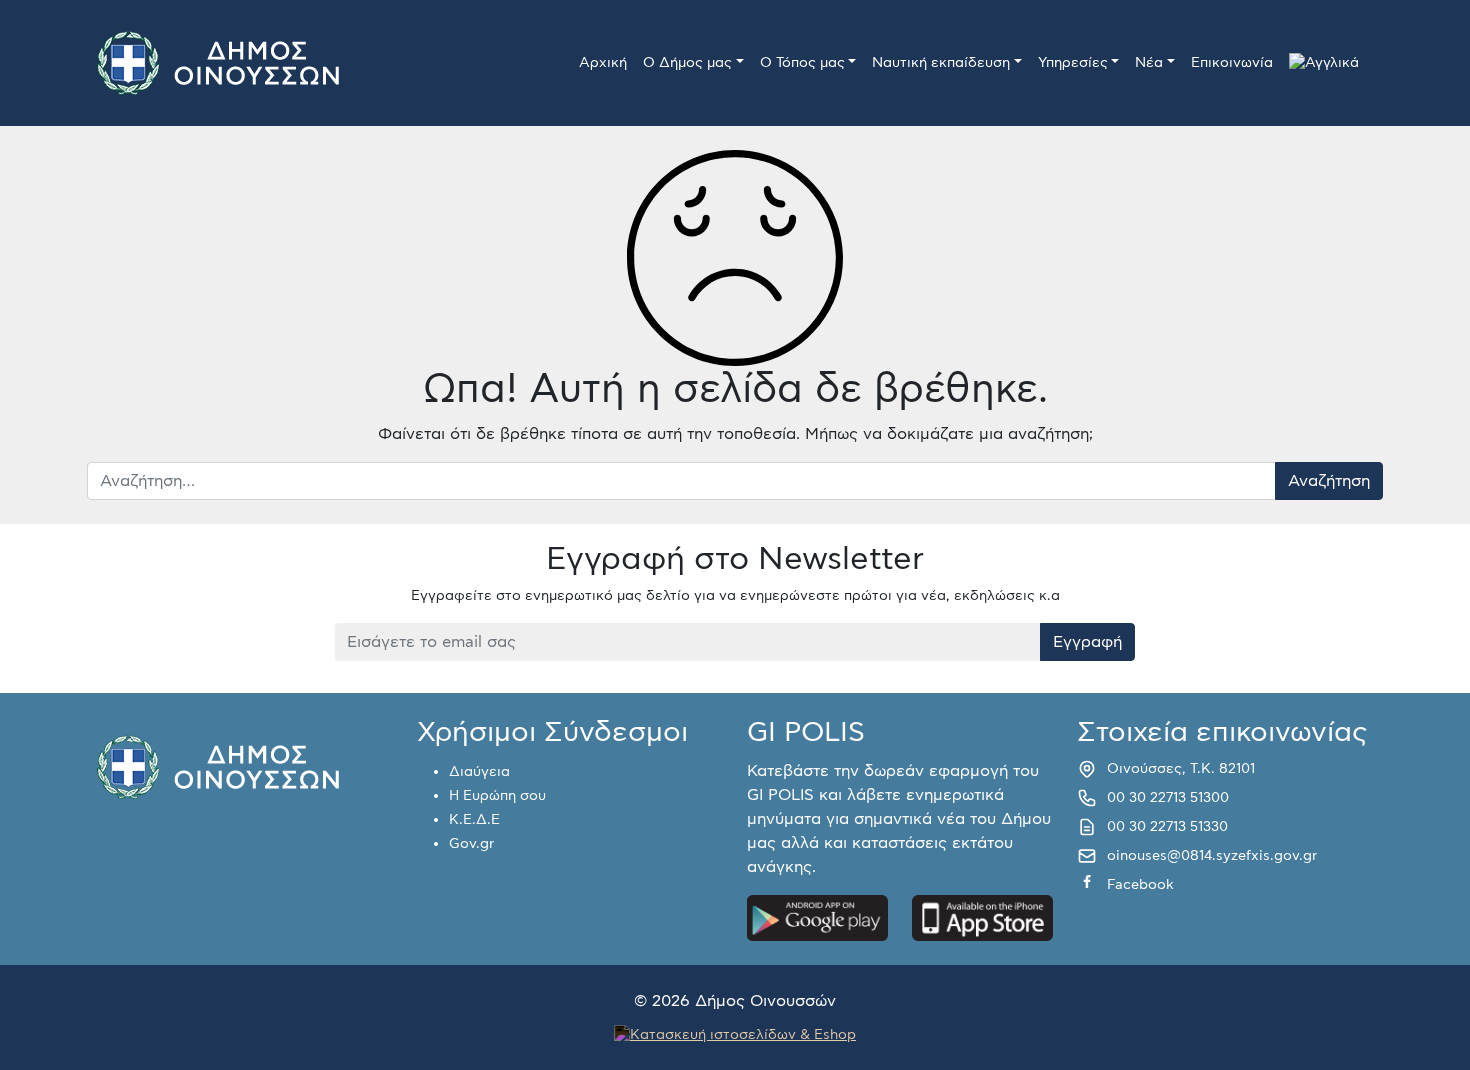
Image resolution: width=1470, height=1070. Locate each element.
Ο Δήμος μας (687, 63)
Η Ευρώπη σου (497, 796)
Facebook (1140, 885)
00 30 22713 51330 (1167, 827)
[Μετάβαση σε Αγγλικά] (1324, 63)
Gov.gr (471, 844)
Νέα (1149, 63)
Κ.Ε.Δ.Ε (474, 820)
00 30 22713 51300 (1168, 798)
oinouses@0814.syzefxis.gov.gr (1212, 856)
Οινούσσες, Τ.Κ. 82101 (1181, 769)
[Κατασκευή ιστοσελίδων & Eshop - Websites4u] (735, 1034)
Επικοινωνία (1232, 63)
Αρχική (603, 63)
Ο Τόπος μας (802, 63)
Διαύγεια (479, 772)
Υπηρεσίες (1073, 63)
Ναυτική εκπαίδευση (941, 63)
